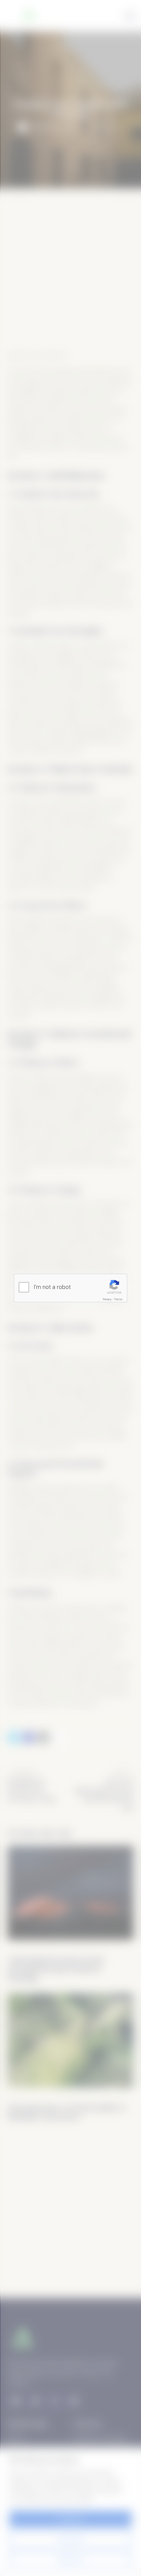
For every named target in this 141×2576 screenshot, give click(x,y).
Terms (118, 1299)
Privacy (107, 1299)
